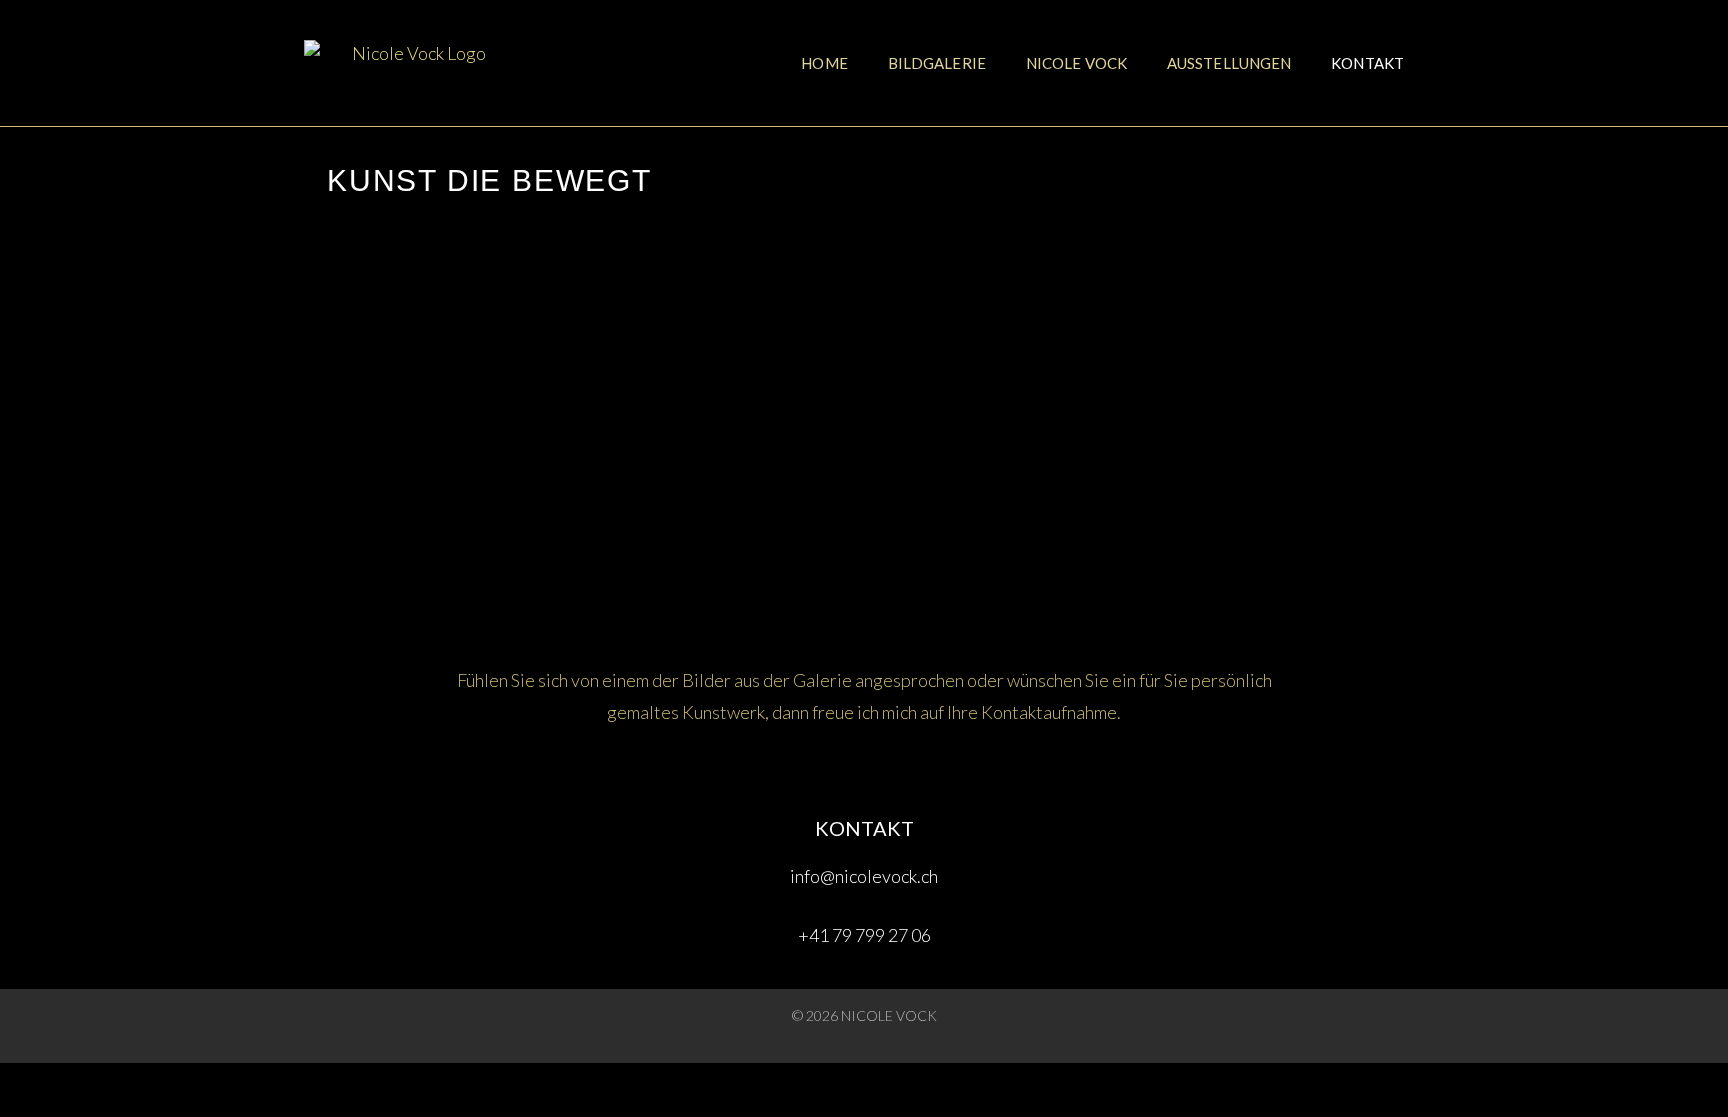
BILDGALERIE (937, 63)
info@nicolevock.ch (864, 876)
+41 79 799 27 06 (864, 935)
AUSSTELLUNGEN (1229, 63)
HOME (824, 63)
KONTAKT (1367, 63)
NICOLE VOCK (1076, 63)
